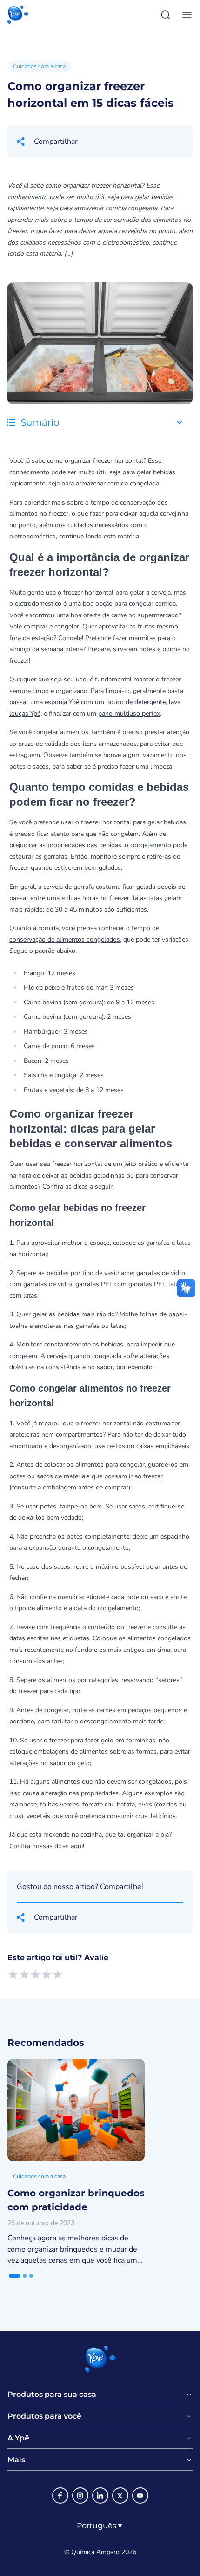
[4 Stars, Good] (47, 1974)
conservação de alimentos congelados (65, 940)
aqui (77, 1846)
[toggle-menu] (185, 15)
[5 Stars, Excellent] (58, 1974)
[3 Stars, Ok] (35, 1974)
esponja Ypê (62, 702)
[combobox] (100, 2526)
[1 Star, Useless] (13, 1974)
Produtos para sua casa (52, 2395)
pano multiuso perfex (129, 714)
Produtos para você (44, 2416)
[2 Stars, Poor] (24, 1974)
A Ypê (18, 2438)
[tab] (14, 2276)
